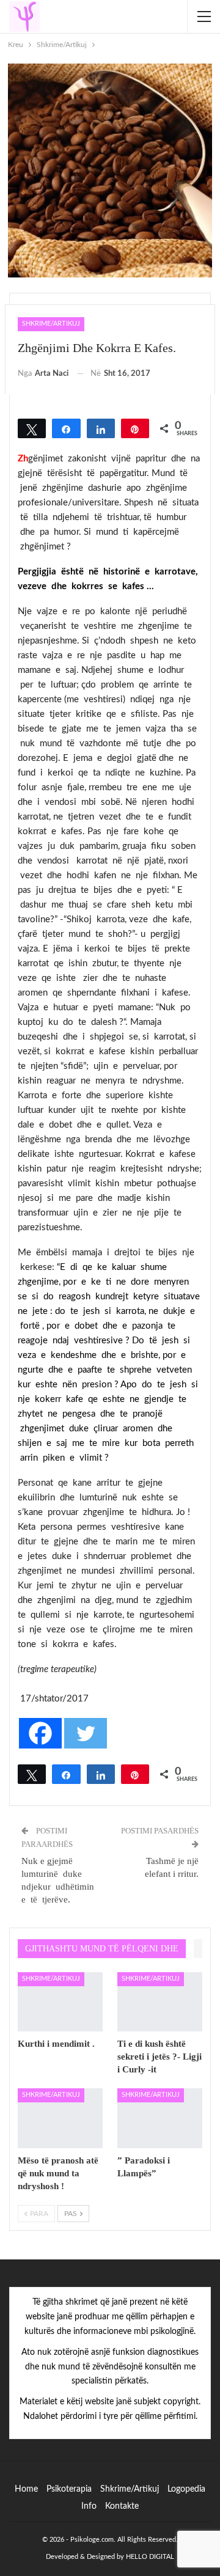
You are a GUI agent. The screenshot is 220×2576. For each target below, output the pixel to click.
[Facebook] (40, 1733)
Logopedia (186, 2489)
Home (26, 2489)
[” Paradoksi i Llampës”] (160, 2118)
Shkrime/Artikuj (51, 324)
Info (89, 2506)
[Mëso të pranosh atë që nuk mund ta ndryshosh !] (60, 2118)
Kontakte (122, 2506)
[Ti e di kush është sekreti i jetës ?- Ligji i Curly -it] (160, 2002)
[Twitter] (86, 1733)
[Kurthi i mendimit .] (60, 2002)
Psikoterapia (69, 2489)
